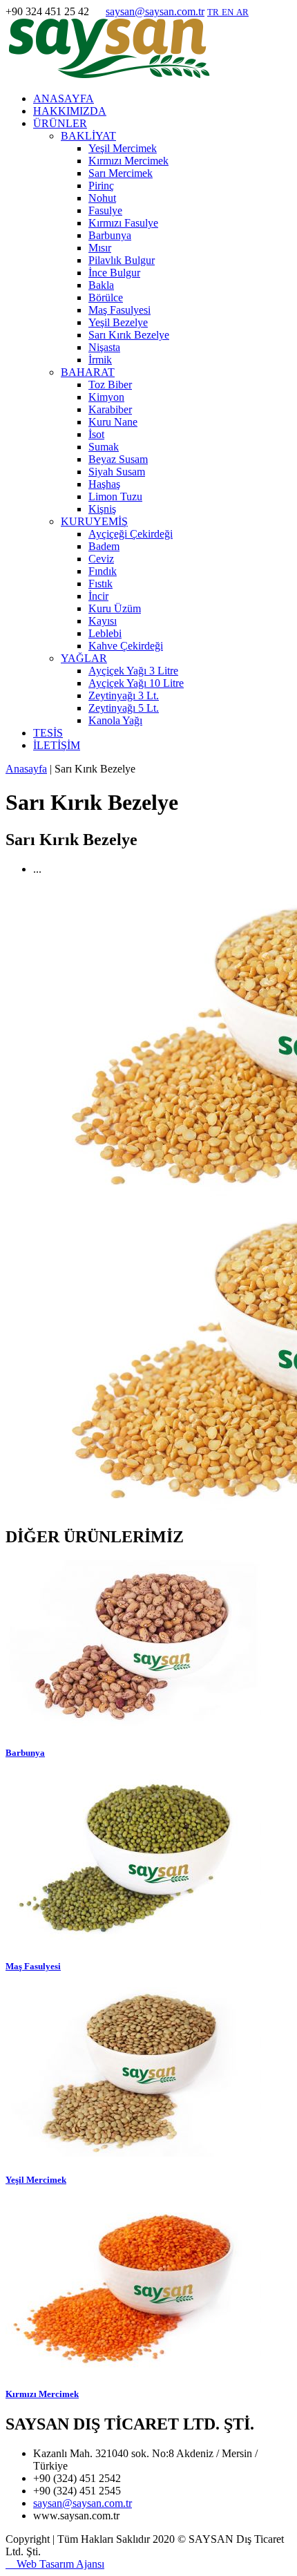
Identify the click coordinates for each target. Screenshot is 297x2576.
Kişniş (102, 509)
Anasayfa (26, 769)
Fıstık (100, 584)
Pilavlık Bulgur (122, 260)
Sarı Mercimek (121, 173)
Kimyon (106, 397)
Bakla (101, 285)
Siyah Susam (117, 472)
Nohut (102, 198)
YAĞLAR (84, 658)
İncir (98, 596)
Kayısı (103, 621)
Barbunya (110, 235)
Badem (104, 546)
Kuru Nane (113, 422)
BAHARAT (88, 372)
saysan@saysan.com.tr (155, 11)
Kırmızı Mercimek (128, 161)
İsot (96, 434)
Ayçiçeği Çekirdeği (131, 534)
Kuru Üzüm (115, 608)
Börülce (106, 297)
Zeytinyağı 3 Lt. (124, 695)
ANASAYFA (64, 98)
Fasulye (105, 210)
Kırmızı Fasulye (123, 223)
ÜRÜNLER (60, 123)
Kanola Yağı (115, 720)
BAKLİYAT (88, 136)
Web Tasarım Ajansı (55, 2564)
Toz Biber (110, 385)
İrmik (100, 360)
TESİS (48, 733)
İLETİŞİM (57, 745)
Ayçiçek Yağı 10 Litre (136, 683)
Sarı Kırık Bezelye (129, 335)
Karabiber (110, 409)
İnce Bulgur (114, 273)
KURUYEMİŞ (94, 521)
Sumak (104, 447)
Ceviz (101, 559)
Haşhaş (104, 484)
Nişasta (104, 347)
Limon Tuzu (115, 496)
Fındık (103, 571)
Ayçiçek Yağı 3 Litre (133, 671)
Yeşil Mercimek (123, 148)
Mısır (100, 248)
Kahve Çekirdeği (126, 646)
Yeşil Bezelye (118, 322)
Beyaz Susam (118, 459)
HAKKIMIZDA (70, 111)
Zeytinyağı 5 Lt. (124, 708)
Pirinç (101, 186)
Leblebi (105, 633)
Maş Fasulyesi (119, 310)
